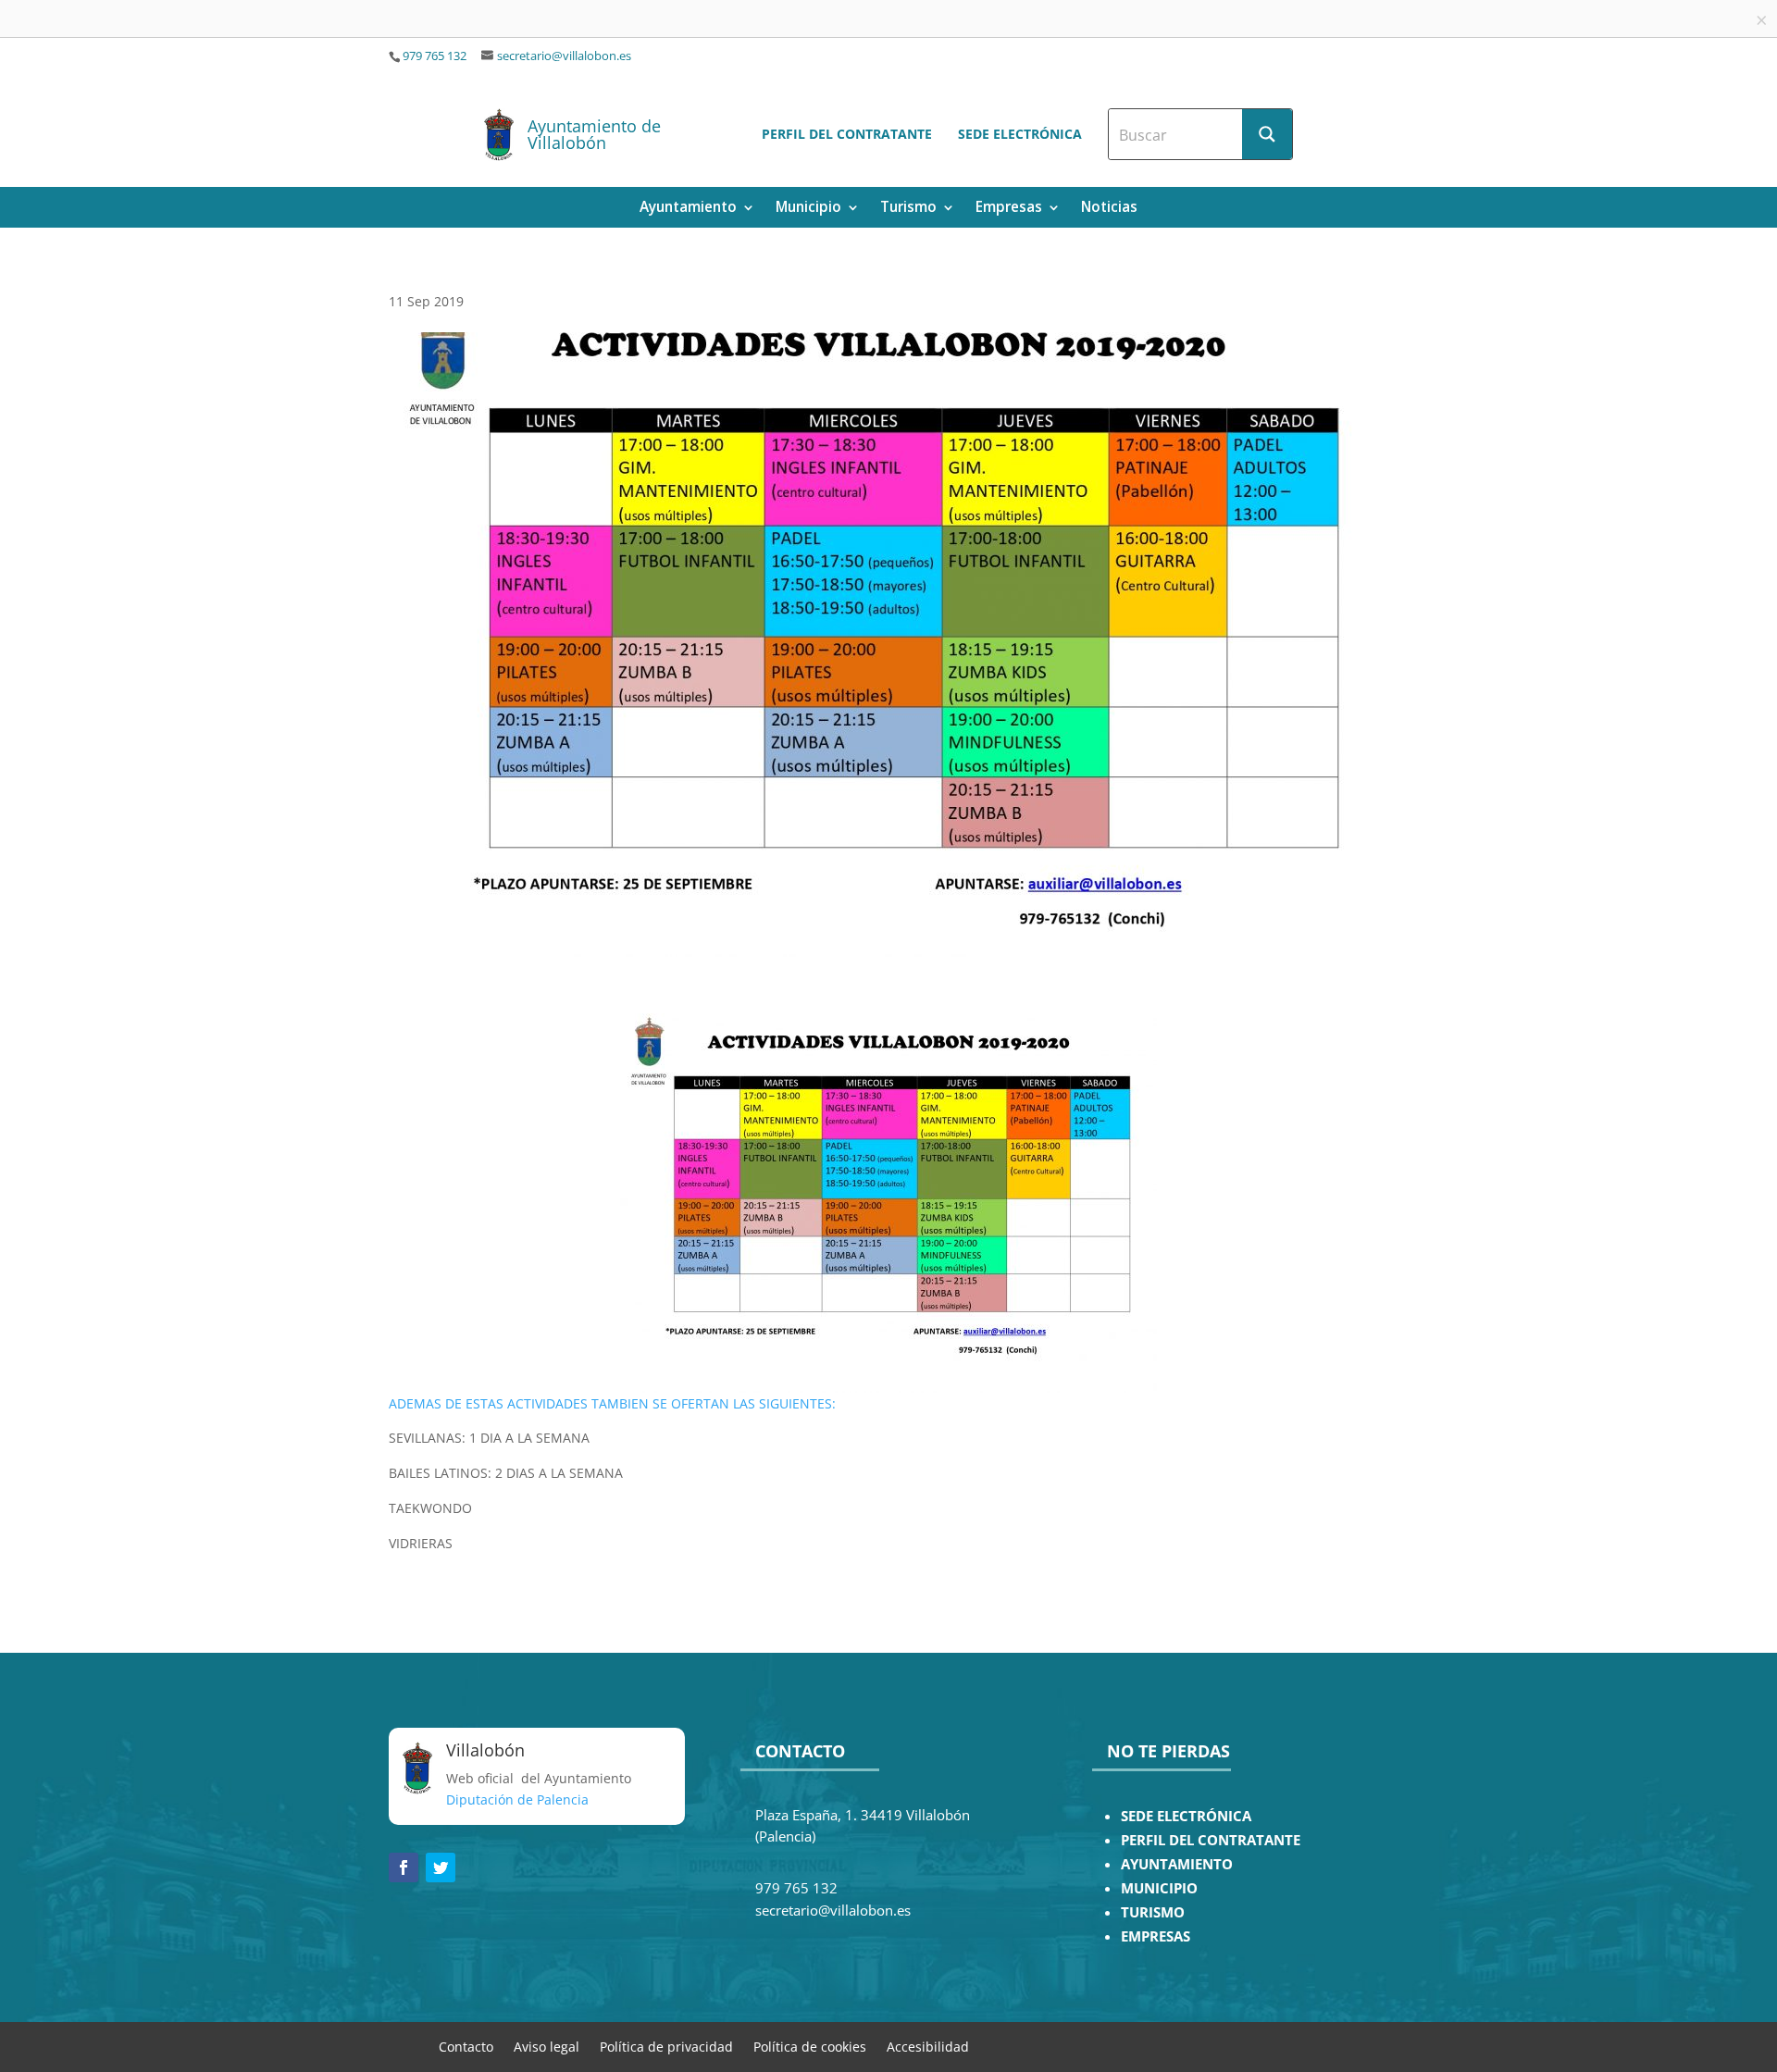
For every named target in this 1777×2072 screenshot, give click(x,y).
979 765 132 (435, 56)
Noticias (1109, 209)
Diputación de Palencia (517, 1799)
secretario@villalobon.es (564, 56)
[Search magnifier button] (1267, 134)
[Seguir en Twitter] (441, 1867)
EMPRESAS (1156, 1936)
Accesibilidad (928, 2046)
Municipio (808, 209)
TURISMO (1153, 1912)
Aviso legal (547, 2046)
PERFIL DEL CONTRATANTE (1211, 1840)
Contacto (466, 2046)
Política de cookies (810, 2046)
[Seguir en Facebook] (404, 1867)
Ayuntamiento (688, 209)
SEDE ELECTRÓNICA (1186, 1816)
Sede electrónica (1020, 134)
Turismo (908, 209)
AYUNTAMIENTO (1177, 1864)
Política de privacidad (666, 2046)
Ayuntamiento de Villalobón (594, 134)
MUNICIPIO (1159, 1888)
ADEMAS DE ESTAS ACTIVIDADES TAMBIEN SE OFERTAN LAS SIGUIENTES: (612, 1403)
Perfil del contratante (847, 134)
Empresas (1009, 209)
